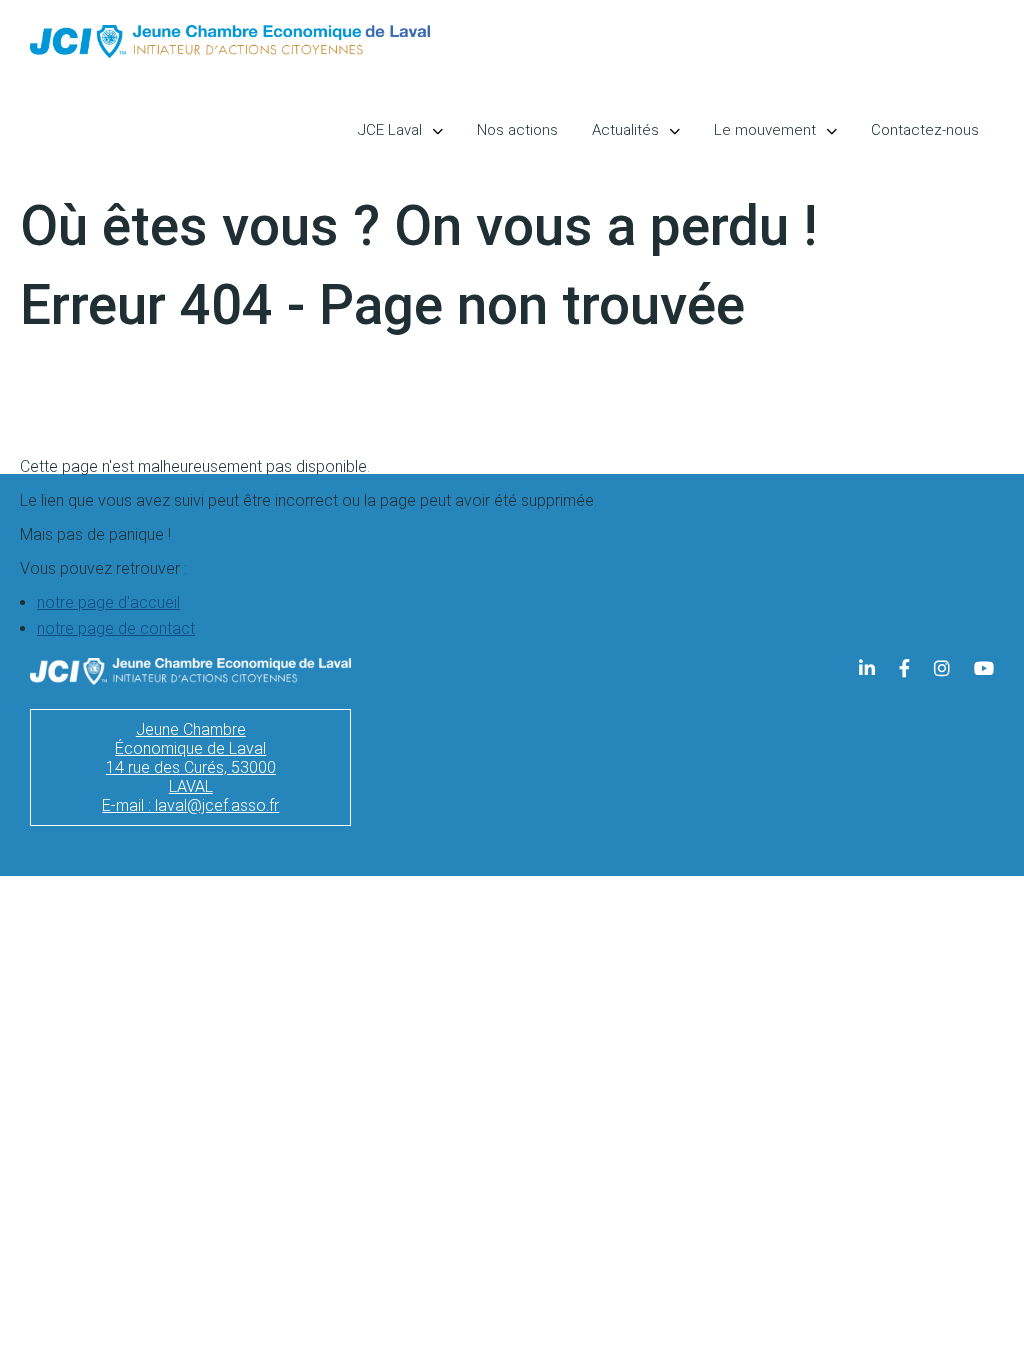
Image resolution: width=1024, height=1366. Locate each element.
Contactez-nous (925, 130)
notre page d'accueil (108, 602)
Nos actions (517, 130)
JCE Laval (390, 130)
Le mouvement (765, 130)
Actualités (625, 130)
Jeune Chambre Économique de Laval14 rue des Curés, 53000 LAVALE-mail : (189, 767)
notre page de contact (116, 628)
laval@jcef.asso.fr (217, 805)
